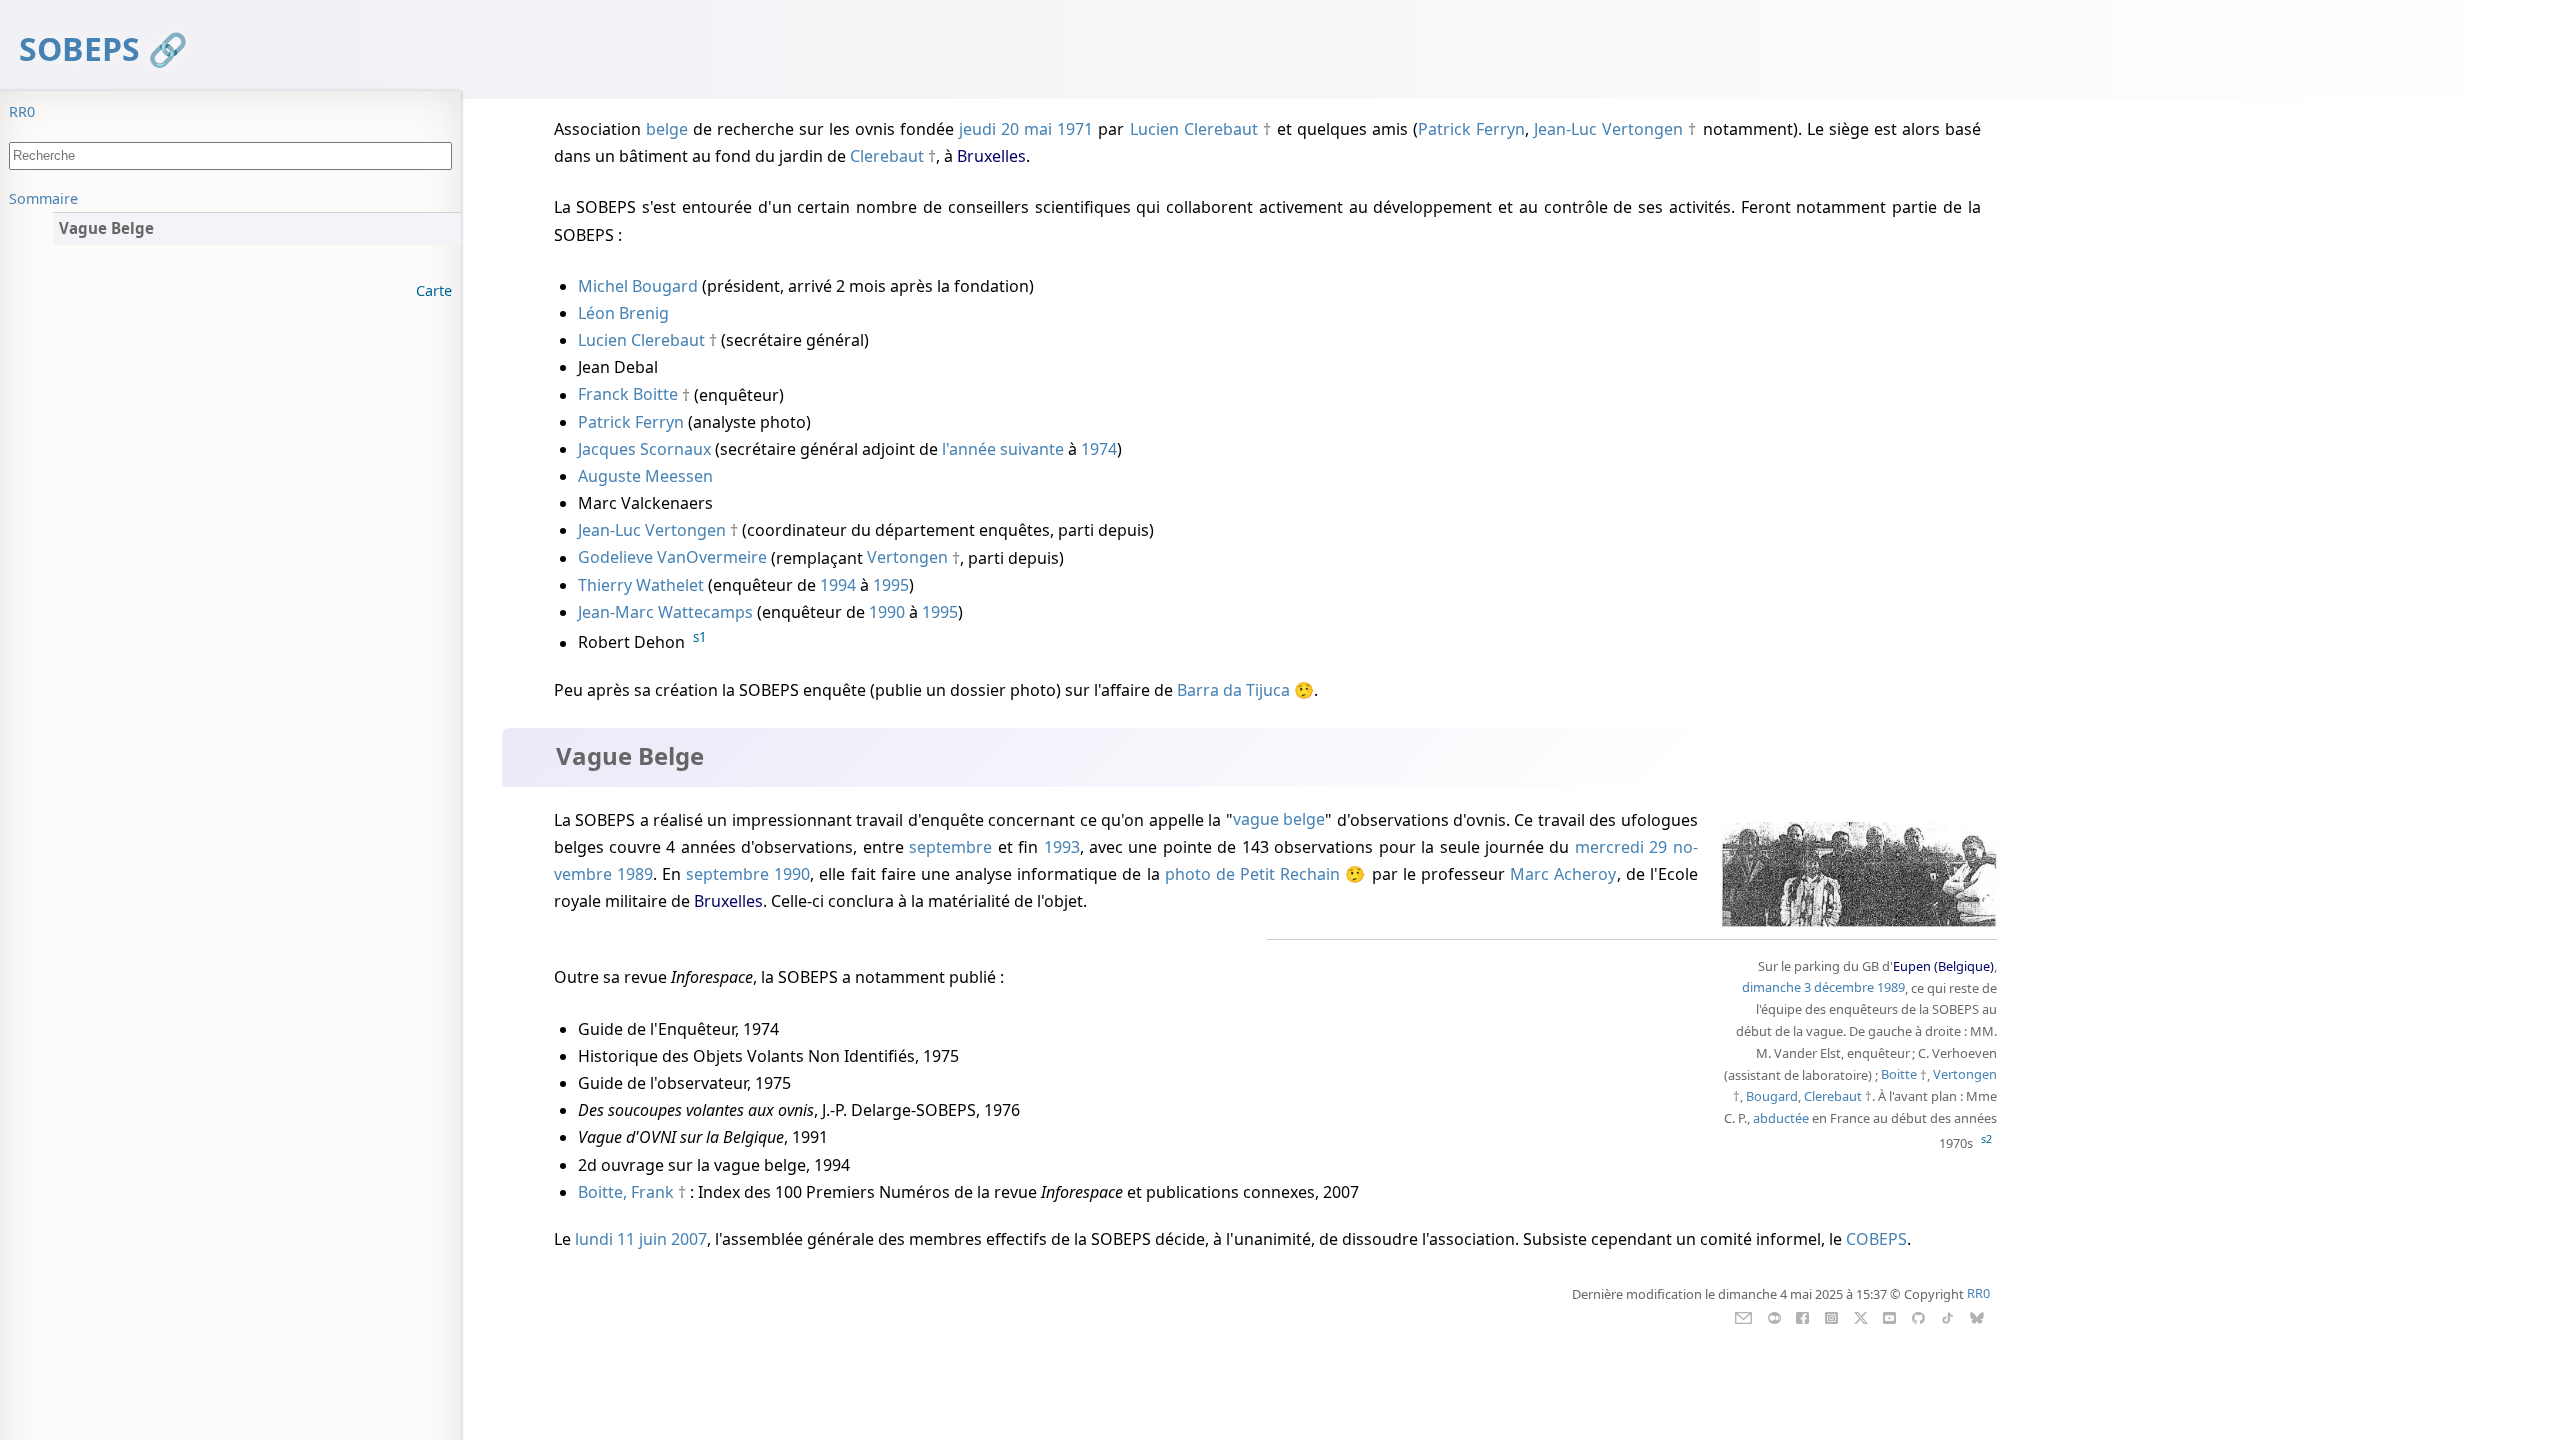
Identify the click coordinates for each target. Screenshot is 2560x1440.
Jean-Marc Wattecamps (665, 612)
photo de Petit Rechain (1253, 874)
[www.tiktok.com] (1947, 1316)
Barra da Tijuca (1233, 690)
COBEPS (1876, 1239)
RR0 (22, 111)
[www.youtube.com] (1889, 1316)
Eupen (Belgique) (1943, 966)
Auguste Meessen (645, 476)
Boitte (1899, 1075)
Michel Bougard (638, 286)
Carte (434, 290)
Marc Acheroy (1563, 874)
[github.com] (1918, 1316)
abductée (1781, 1118)
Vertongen (907, 558)
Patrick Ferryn (1471, 129)
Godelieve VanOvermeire (672, 558)
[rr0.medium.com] (1774, 1316)
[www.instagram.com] (1831, 1316)
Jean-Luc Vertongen (1608, 129)
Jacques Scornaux (644, 449)
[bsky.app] (1976, 1316)
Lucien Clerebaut (1194, 129)
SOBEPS (79, 48)
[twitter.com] (1860, 1316)
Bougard (1772, 1096)
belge (667, 129)
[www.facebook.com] (1802, 1316)
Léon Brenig (623, 313)
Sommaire (43, 198)
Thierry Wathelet (641, 585)
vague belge (1279, 820)
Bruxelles (991, 156)
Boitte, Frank (626, 1192)
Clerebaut (887, 156)
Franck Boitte (628, 395)
